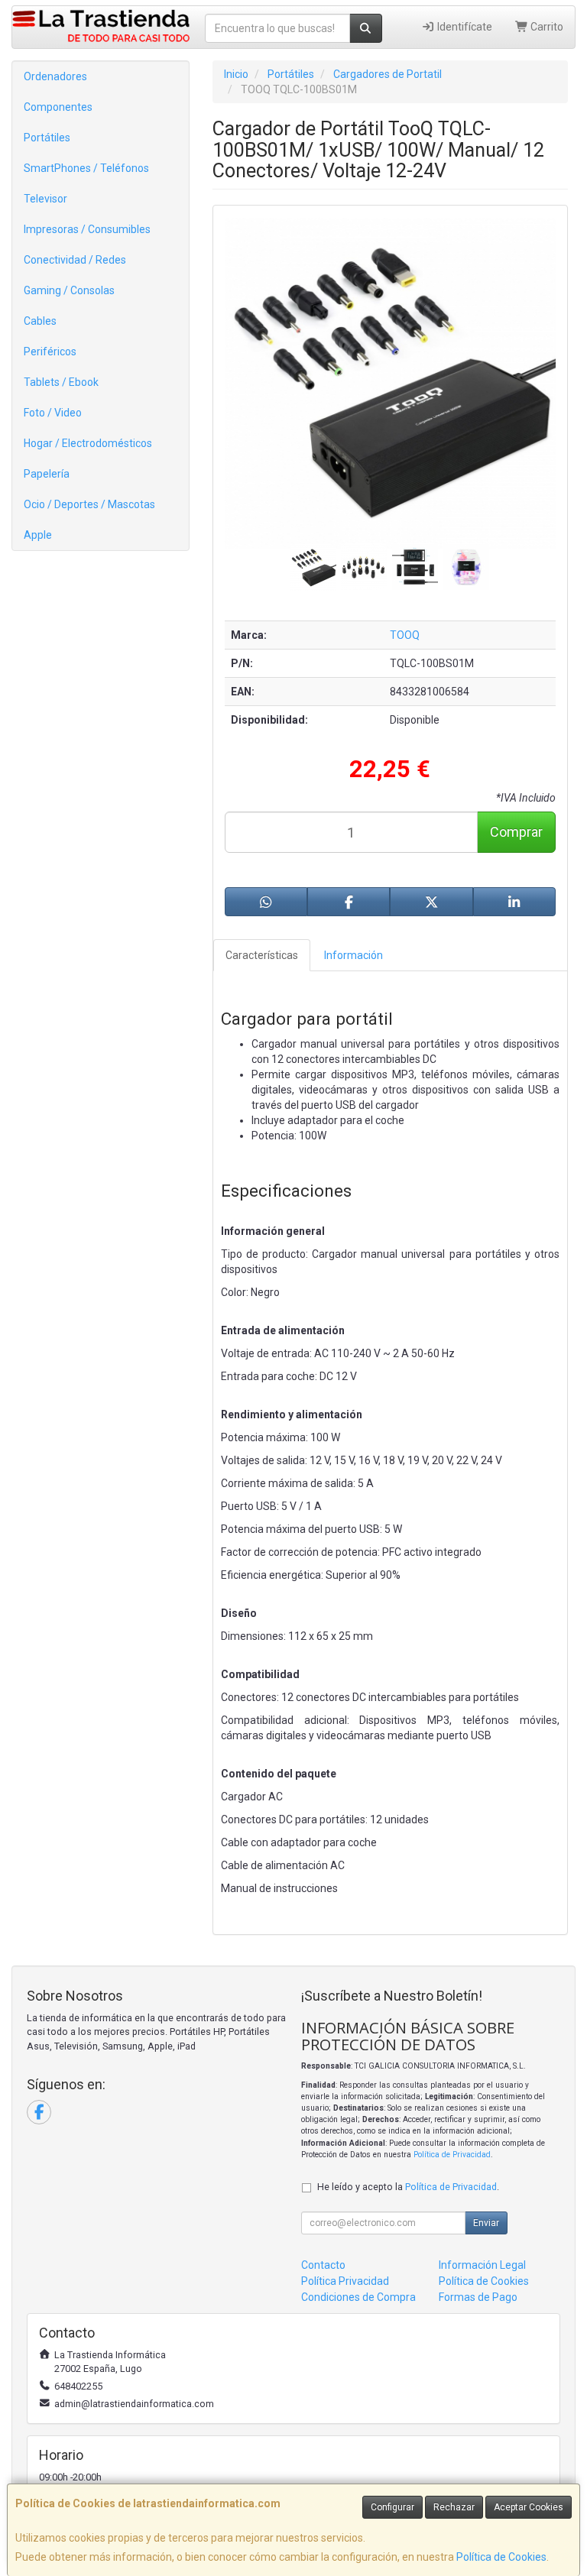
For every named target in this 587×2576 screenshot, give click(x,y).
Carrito (546, 27)
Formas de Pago (478, 2297)
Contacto (323, 2265)
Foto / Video (53, 413)
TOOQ (405, 635)
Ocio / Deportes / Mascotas (89, 504)
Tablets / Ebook (61, 382)
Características (262, 955)
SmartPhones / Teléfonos (86, 168)
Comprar (516, 832)
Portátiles (47, 138)
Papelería (47, 474)
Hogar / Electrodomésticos (88, 443)
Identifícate (464, 27)
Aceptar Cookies (529, 2507)
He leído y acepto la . (408, 2187)
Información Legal (482, 2265)
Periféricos (50, 352)
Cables (40, 321)
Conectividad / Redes (75, 260)
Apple (38, 535)
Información (353, 955)
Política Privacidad (345, 2281)
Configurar (392, 2507)
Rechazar (454, 2507)
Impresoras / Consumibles (87, 229)
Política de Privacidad (452, 2155)
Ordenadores (55, 76)
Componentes (58, 107)
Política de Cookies (501, 2557)
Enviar (486, 2223)
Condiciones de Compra (358, 2297)
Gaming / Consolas (69, 290)
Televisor (45, 199)
